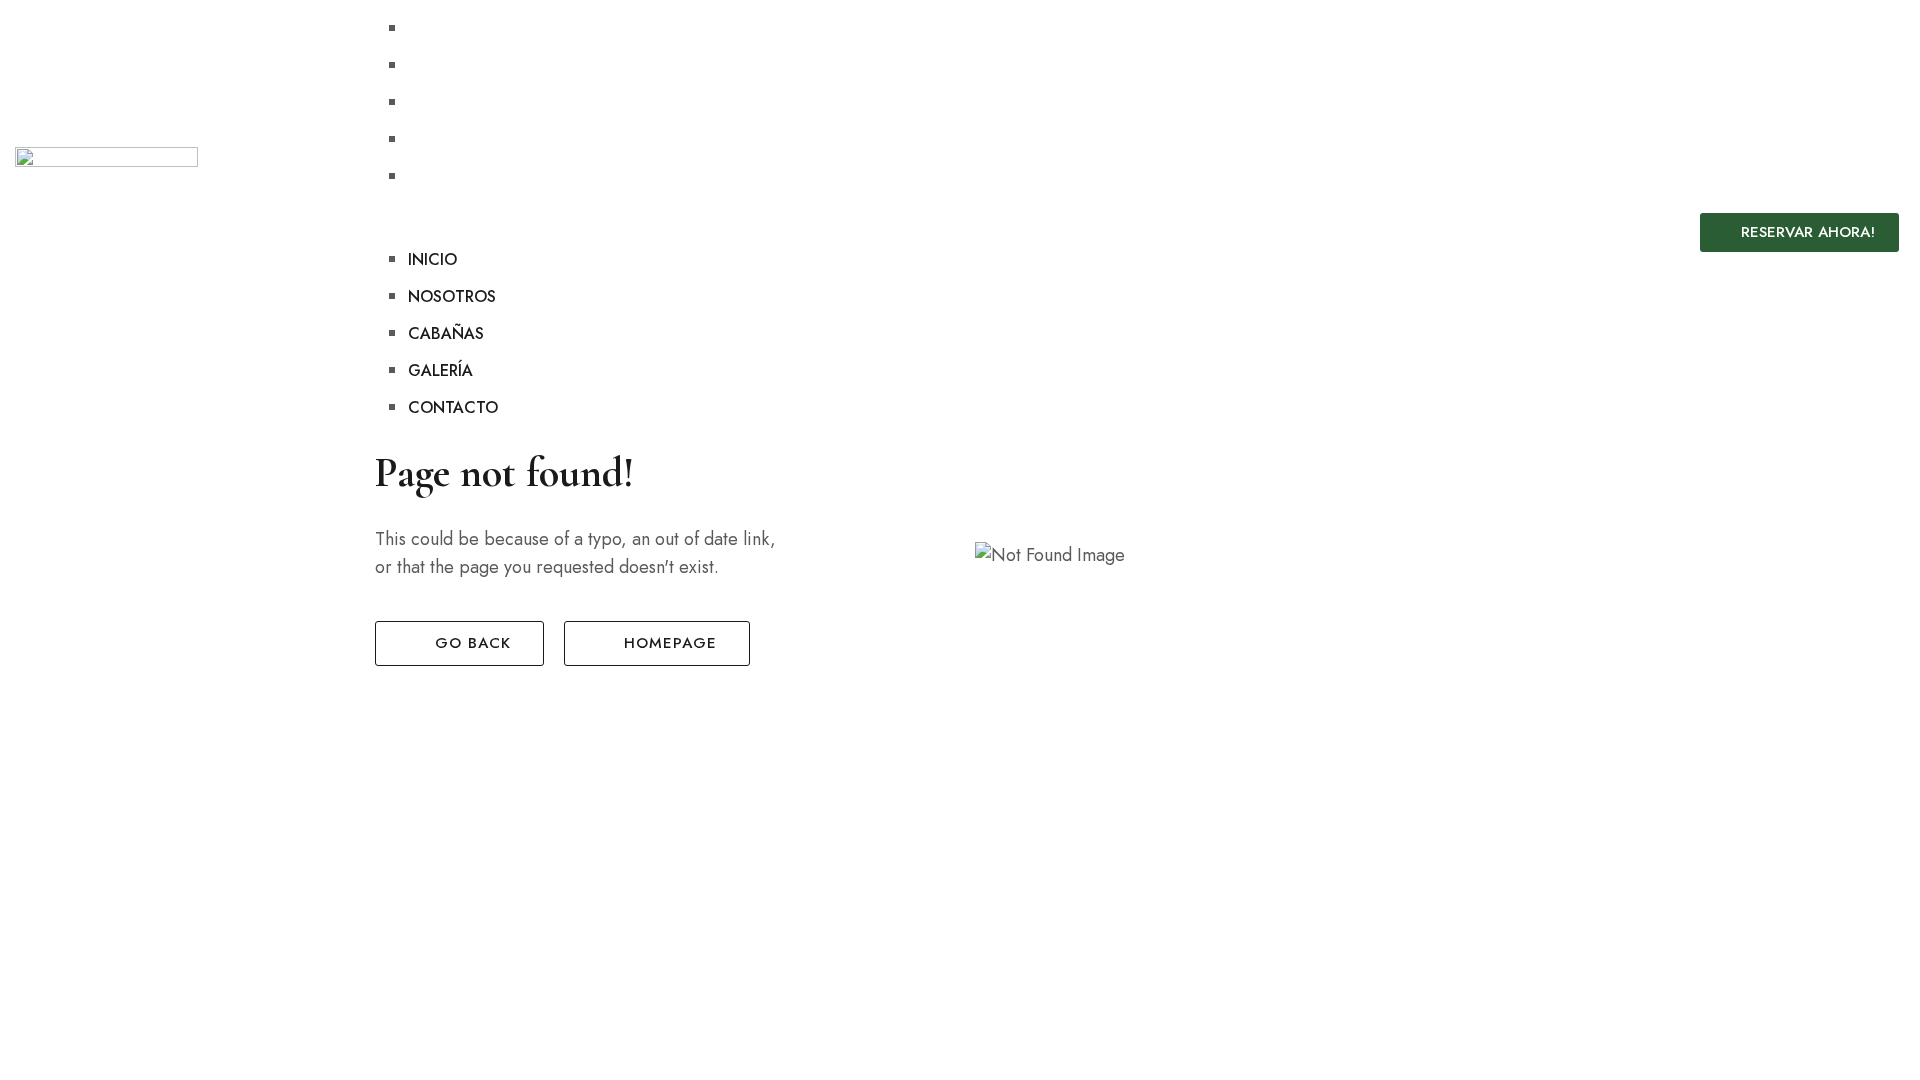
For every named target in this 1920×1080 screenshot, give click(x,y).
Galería (440, 139)
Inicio (432, 28)
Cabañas (446, 102)
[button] (963, 232)
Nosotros (452, 65)
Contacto (453, 176)
